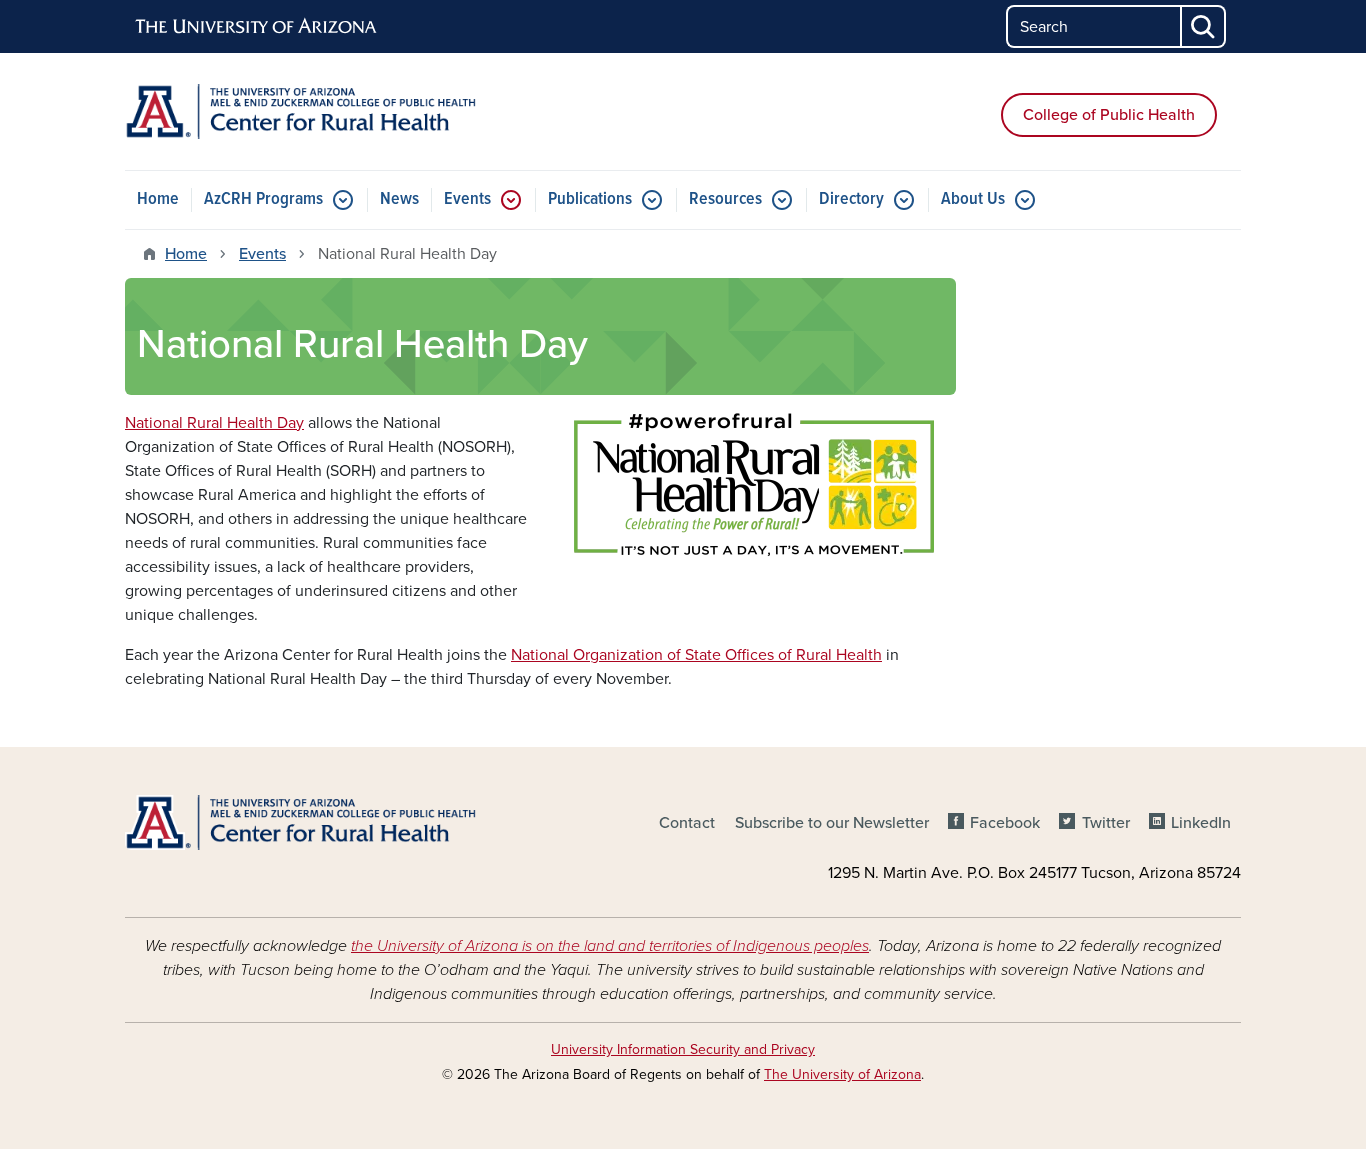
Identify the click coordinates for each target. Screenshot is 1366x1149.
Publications (590, 199)
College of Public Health (1109, 115)
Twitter (1105, 823)
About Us (973, 199)
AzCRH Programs (263, 199)
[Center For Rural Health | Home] (303, 111)
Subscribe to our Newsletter (832, 823)
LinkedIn (1201, 823)
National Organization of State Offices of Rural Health (696, 655)
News (399, 199)
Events (467, 199)
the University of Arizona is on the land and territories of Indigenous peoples (610, 946)
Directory (851, 199)
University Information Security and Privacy (683, 1049)
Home (158, 199)
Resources (725, 199)
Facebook (1005, 823)
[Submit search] (1204, 26)
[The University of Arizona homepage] (257, 27)
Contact (687, 823)
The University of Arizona (842, 1074)
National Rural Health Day (214, 423)
